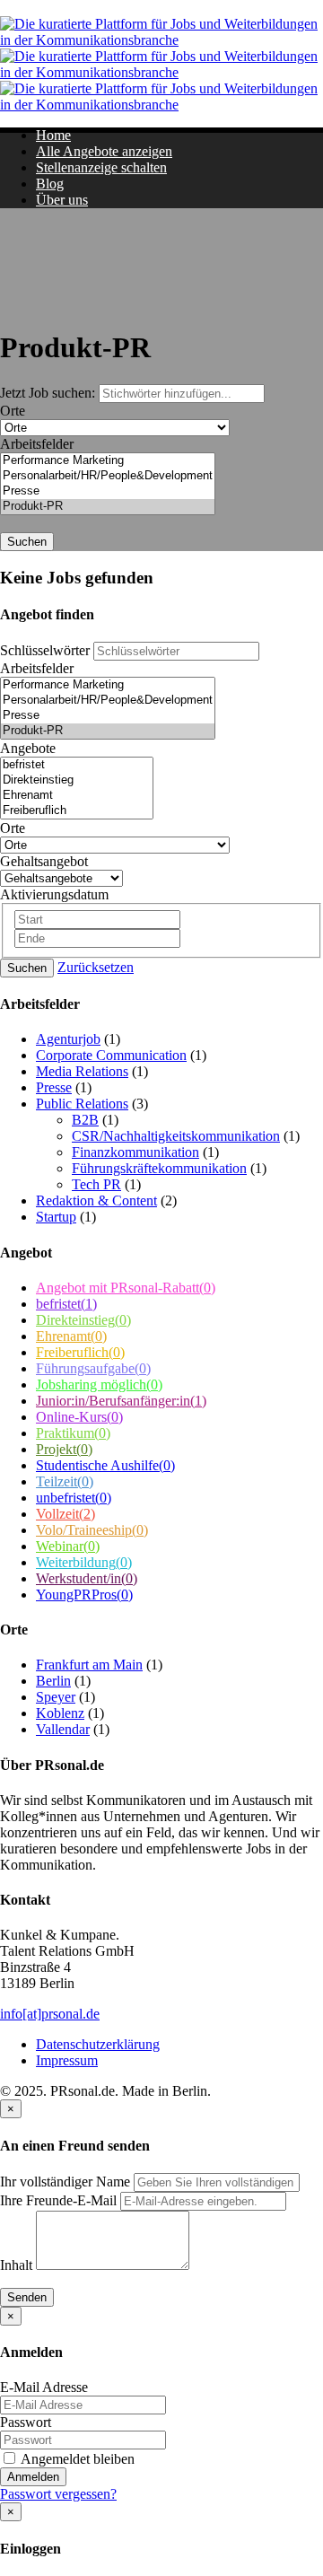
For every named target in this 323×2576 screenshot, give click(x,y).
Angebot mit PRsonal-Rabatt (126, 1288)
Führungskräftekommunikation (159, 1168)
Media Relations (82, 1071)
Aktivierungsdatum (54, 894)
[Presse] (108, 491)
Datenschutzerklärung (98, 2044)
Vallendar (63, 1729)
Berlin (53, 1681)
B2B (85, 1120)
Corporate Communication (111, 1055)
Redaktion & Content (96, 1200)
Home (53, 135)
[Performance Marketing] (108, 461)
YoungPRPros (84, 1595)
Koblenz (60, 1713)
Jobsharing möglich (99, 1384)
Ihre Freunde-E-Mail (58, 2200)
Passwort (26, 2422)
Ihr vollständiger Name (65, 2182)
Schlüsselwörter (45, 650)
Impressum (67, 2060)
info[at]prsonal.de (50, 2014)
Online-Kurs (79, 1417)
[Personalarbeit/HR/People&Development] (108, 476)
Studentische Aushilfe (105, 1465)
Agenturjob (68, 1039)
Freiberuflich (80, 1352)
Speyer (56, 1697)
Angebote (28, 748)
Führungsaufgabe (93, 1368)
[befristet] (77, 765)
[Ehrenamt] (77, 796)
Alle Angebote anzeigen (104, 151)
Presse (54, 1087)
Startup (56, 1217)
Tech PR (96, 1184)
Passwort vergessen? (58, 2494)
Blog (50, 184)
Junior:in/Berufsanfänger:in (121, 1401)
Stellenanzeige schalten (101, 167)
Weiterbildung (84, 1562)
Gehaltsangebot (44, 861)
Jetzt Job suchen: (49, 393)
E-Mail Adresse (44, 2387)
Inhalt (16, 2265)
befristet (66, 1304)
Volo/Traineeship (92, 1530)
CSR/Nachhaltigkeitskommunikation (176, 1136)
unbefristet (74, 1498)
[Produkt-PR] (108, 507)
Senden (27, 2297)
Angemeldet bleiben (76, 2459)
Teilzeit (65, 1481)
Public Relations (82, 1104)
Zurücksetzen (96, 967)
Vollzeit (65, 1514)
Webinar (68, 1546)
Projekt (64, 1449)
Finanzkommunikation (135, 1152)
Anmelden (33, 2477)
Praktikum (73, 1433)
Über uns (62, 200)
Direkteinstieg (83, 1320)
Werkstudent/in (87, 1578)
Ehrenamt (71, 1336)
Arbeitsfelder (37, 444)
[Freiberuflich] (77, 811)
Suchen (27, 542)
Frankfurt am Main (89, 1665)
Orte (13, 411)
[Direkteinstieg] (77, 780)
